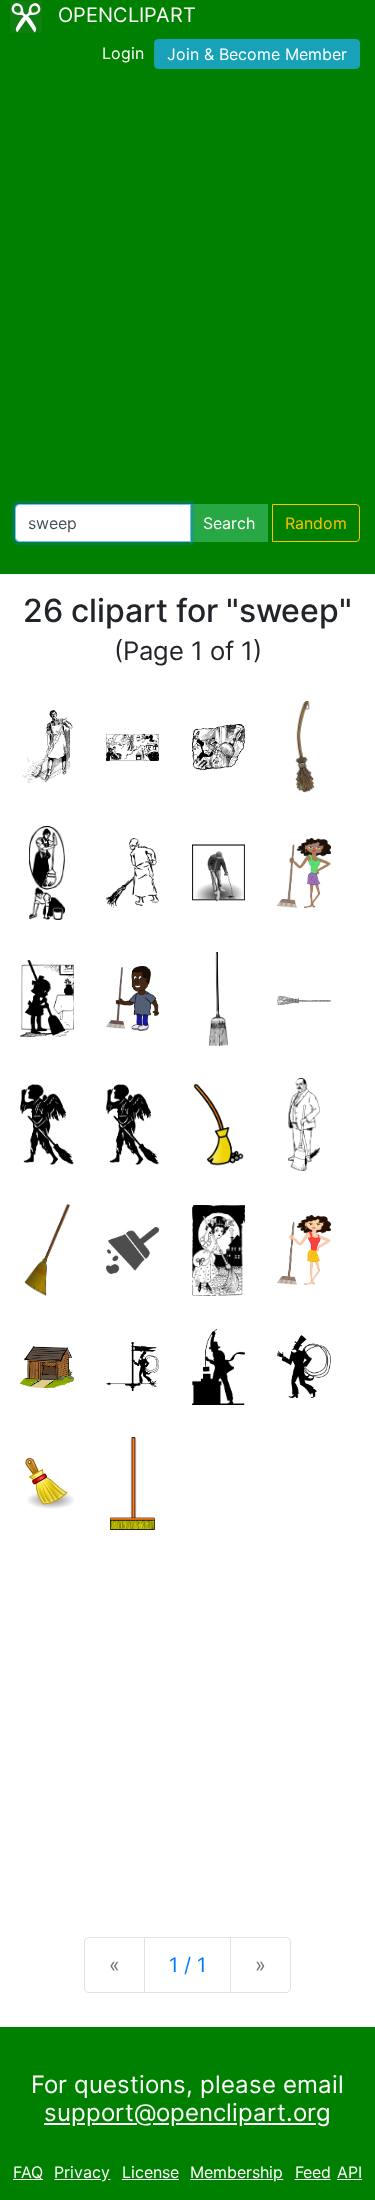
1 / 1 (187, 1965)
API (349, 2172)
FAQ (28, 2172)
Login (123, 53)
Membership (236, 2172)
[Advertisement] (187, 290)
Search (229, 523)
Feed (313, 2172)
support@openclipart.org (187, 2112)
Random (316, 523)
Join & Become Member (257, 54)
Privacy (82, 2172)
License (150, 2172)
